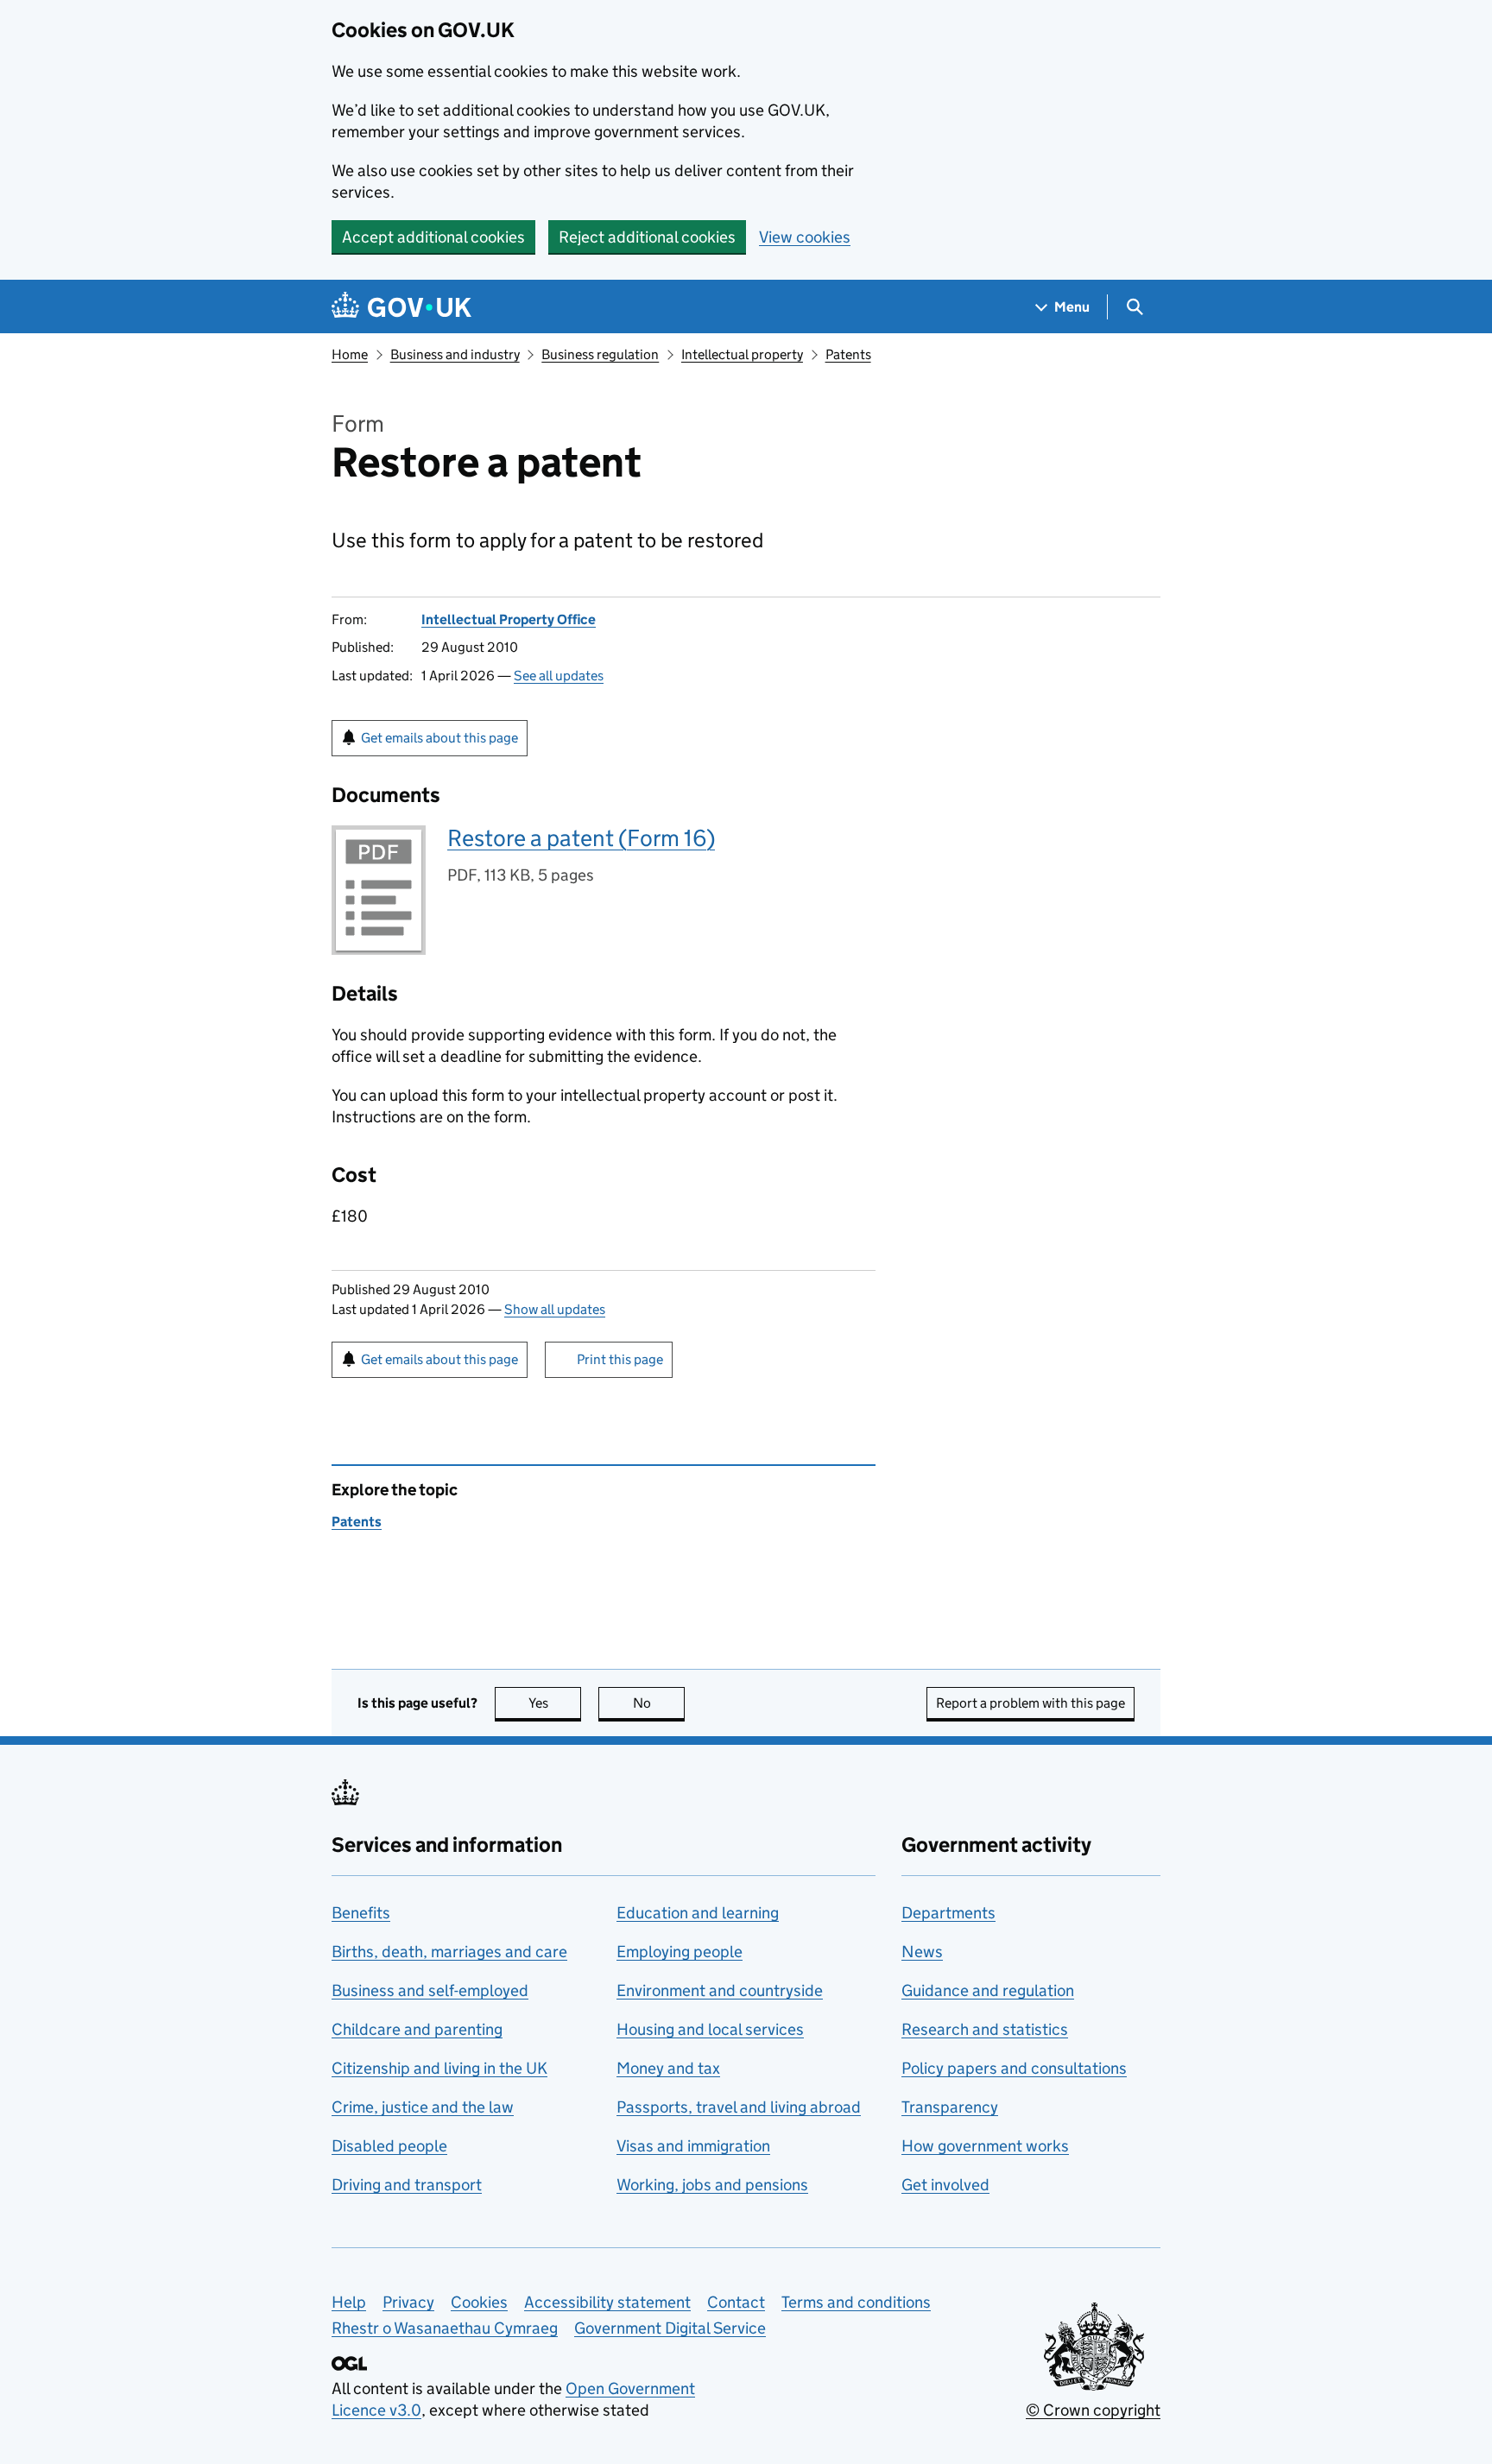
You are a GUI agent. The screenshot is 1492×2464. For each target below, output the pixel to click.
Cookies (479, 2302)
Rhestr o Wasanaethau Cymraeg (445, 2328)
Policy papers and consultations (1014, 2068)
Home (350, 354)
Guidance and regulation (988, 1990)
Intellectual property (742, 354)
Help (349, 2302)
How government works (985, 2146)
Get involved (945, 2185)
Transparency (950, 2107)
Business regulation (600, 354)
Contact (736, 2302)
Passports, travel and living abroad (739, 2107)
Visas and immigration (693, 2146)
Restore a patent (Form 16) (581, 838)
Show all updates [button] (555, 1309)
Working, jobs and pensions (712, 2185)
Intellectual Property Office (509, 619)
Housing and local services (710, 2029)
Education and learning (698, 1913)
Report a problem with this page (1030, 1703)
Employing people (680, 1952)
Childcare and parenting (417, 2029)
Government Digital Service (670, 2328)
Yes (555, 1703)
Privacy (408, 2302)
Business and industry (455, 354)
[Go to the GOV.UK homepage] (401, 307)
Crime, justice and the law (423, 2107)
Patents (848, 354)
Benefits (361, 1913)
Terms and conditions (856, 2302)
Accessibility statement (607, 2302)
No (659, 1703)
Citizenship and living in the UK (439, 2068)
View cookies (805, 237)
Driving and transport (407, 2185)
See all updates (559, 676)
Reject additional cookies (647, 237)
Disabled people (389, 2146)
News (922, 1952)
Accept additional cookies (433, 237)
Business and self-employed (430, 1990)
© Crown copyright (1093, 2410)
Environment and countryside (720, 1990)
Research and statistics (985, 2029)
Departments (948, 1913)
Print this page (620, 1359)
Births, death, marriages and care (449, 1952)
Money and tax (668, 2068)
